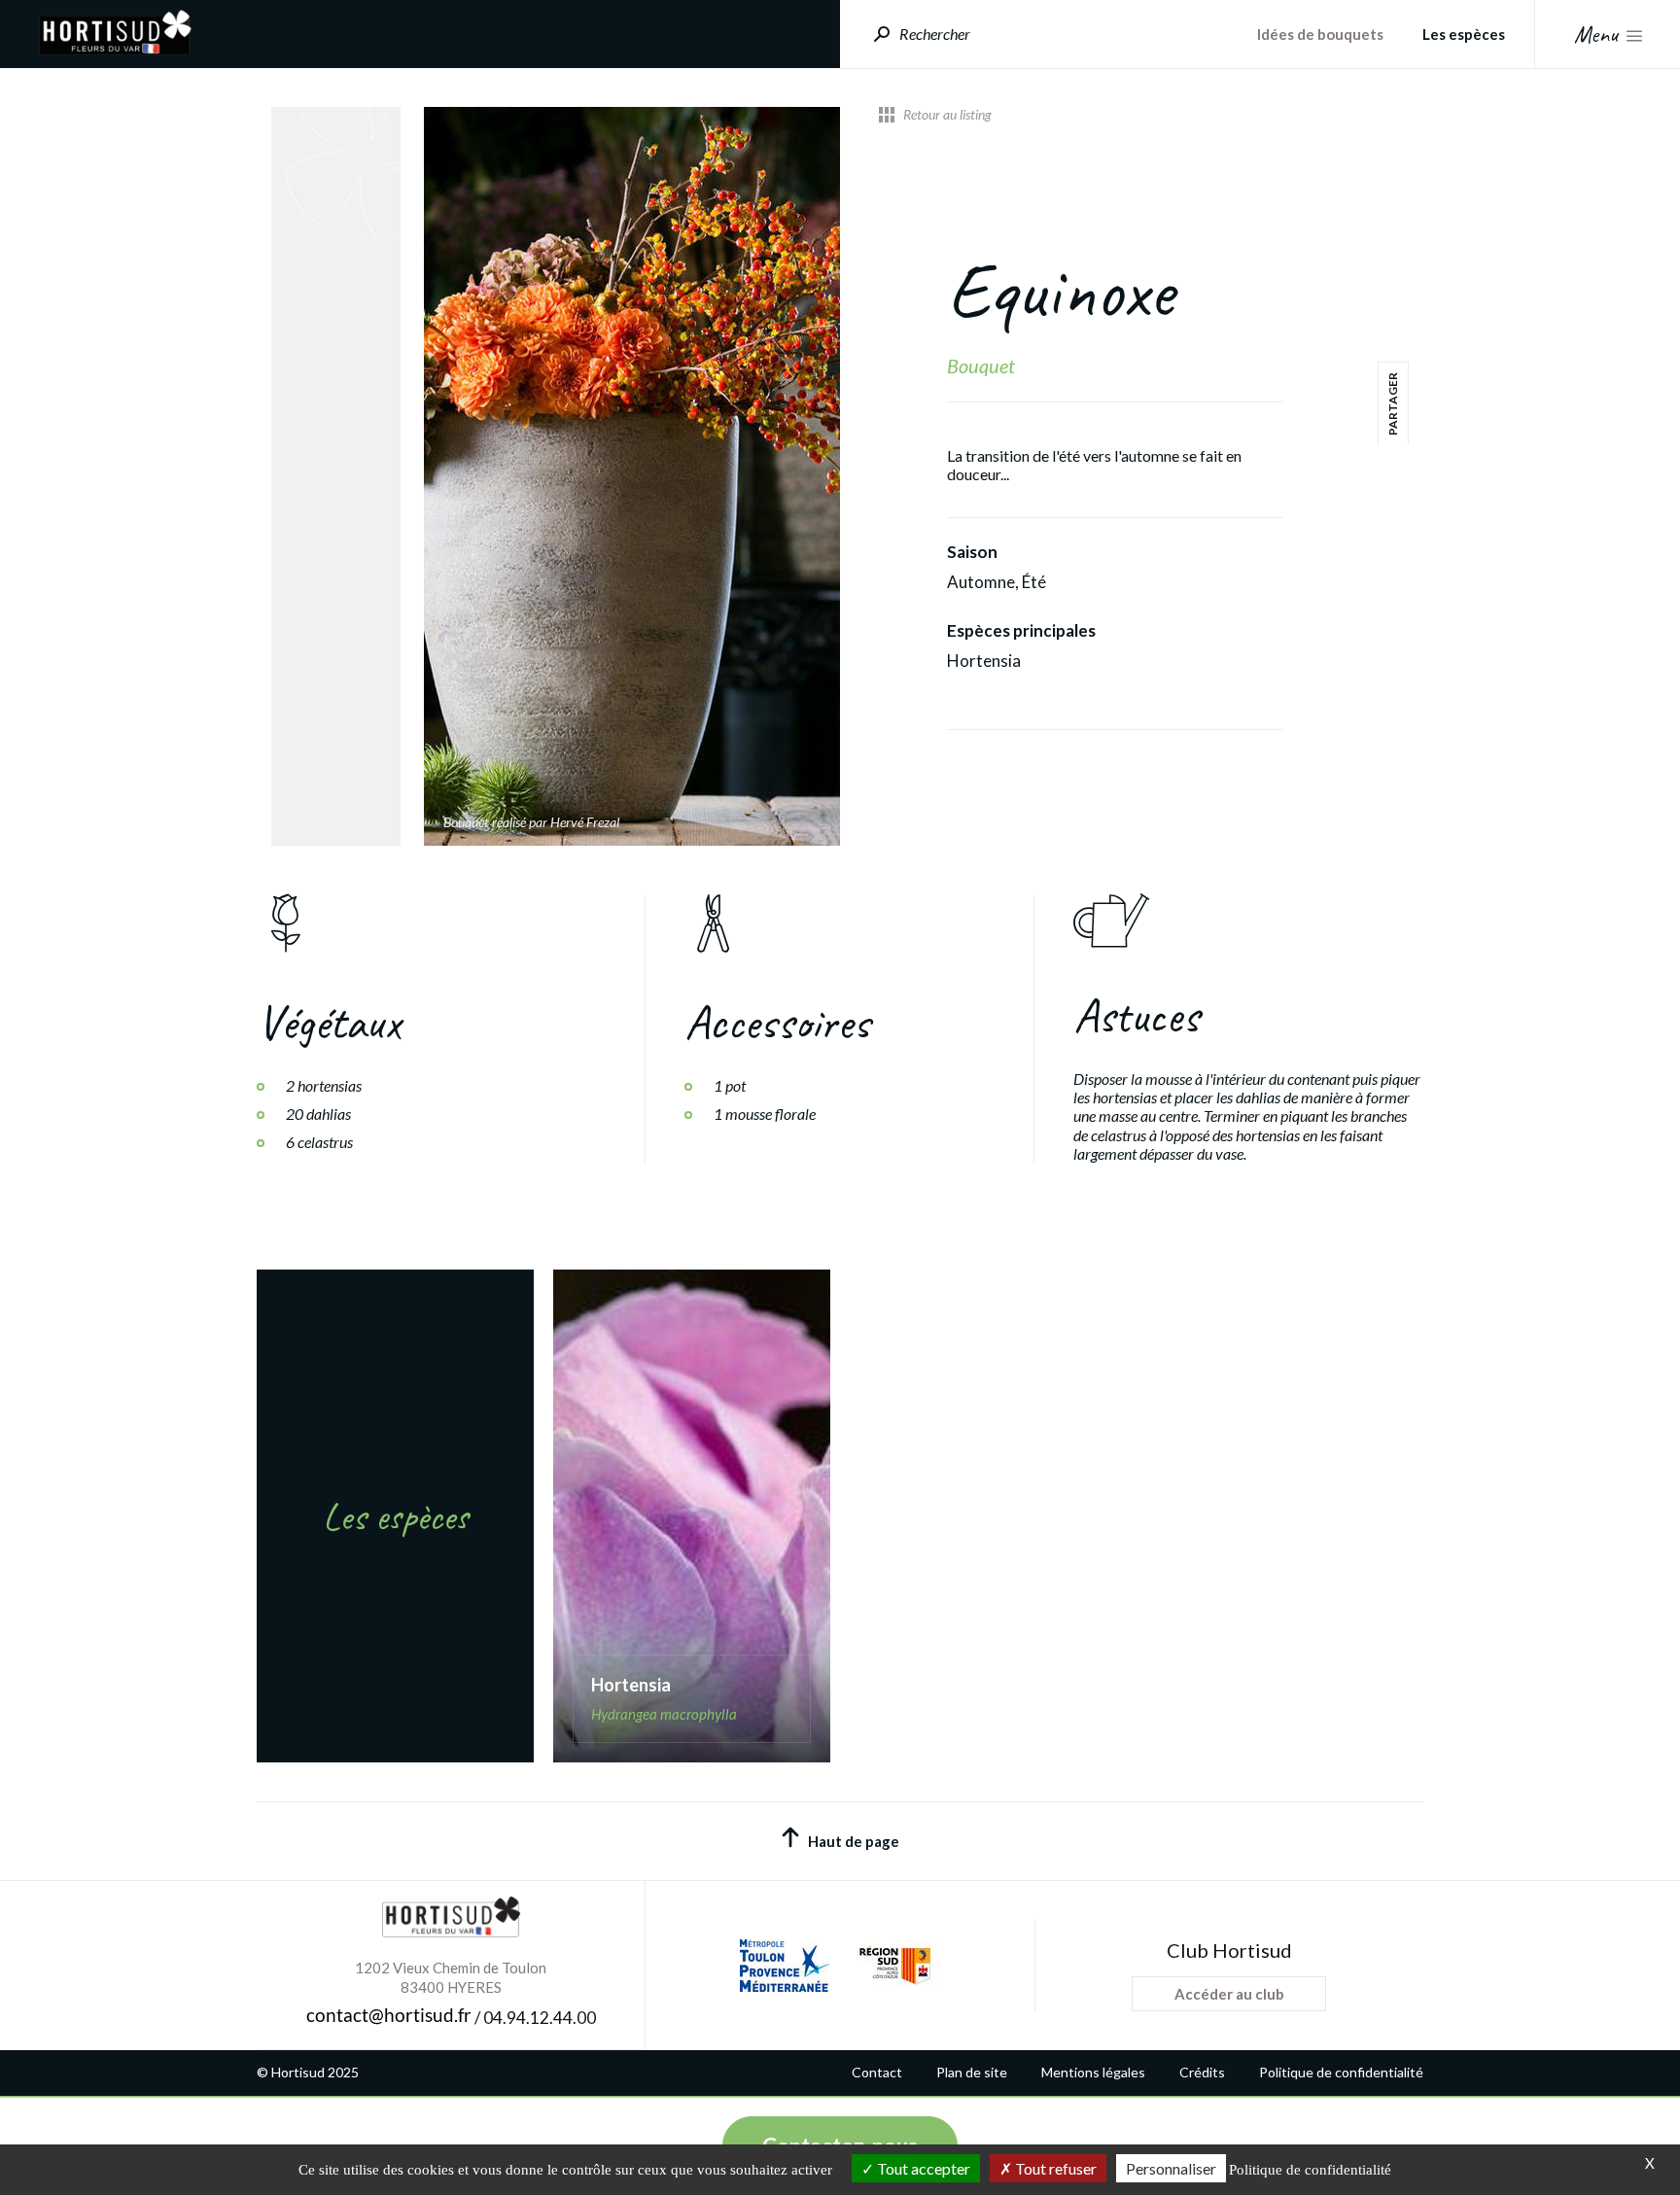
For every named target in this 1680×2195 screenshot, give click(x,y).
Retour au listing (947, 115)
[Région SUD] (894, 1966)
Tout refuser (1054, 2168)
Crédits (1202, 2073)
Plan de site (972, 2073)
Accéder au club (1229, 1994)
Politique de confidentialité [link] (1310, 2170)
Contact (877, 2073)
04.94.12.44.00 (540, 2018)
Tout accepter (922, 2168)
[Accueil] (115, 49)
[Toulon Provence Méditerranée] (785, 1966)
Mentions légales (1093, 2073)
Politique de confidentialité (1341, 2073)
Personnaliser (1171, 2168)
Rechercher (935, 34)
